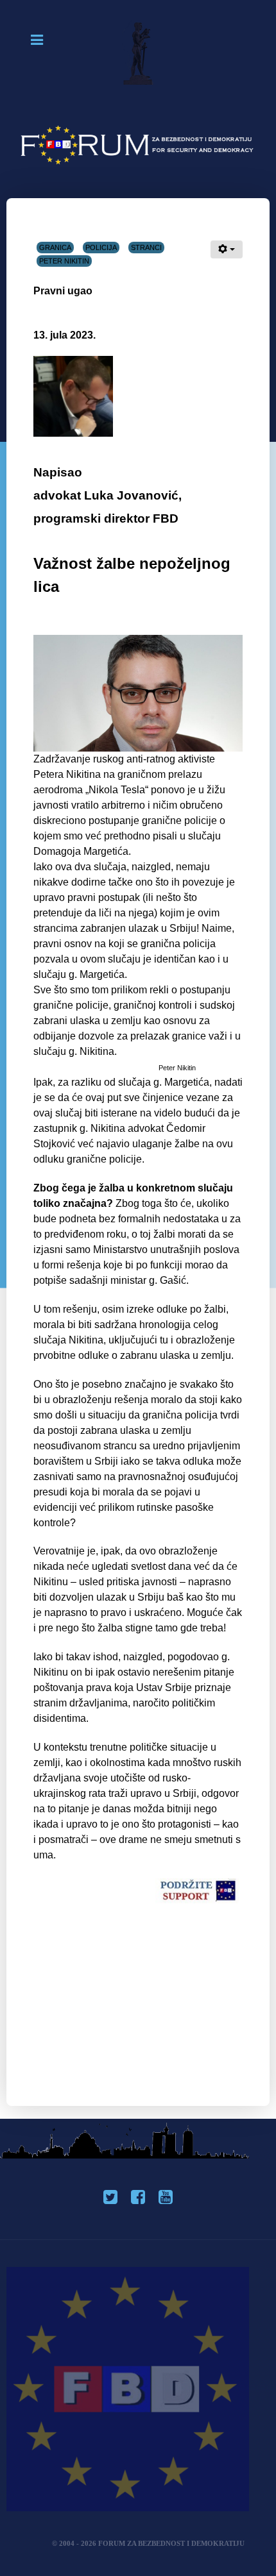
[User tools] (227, 249)
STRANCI (146, 248)
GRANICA (55, 248)
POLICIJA (101, 248)
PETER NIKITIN (64, 261)
